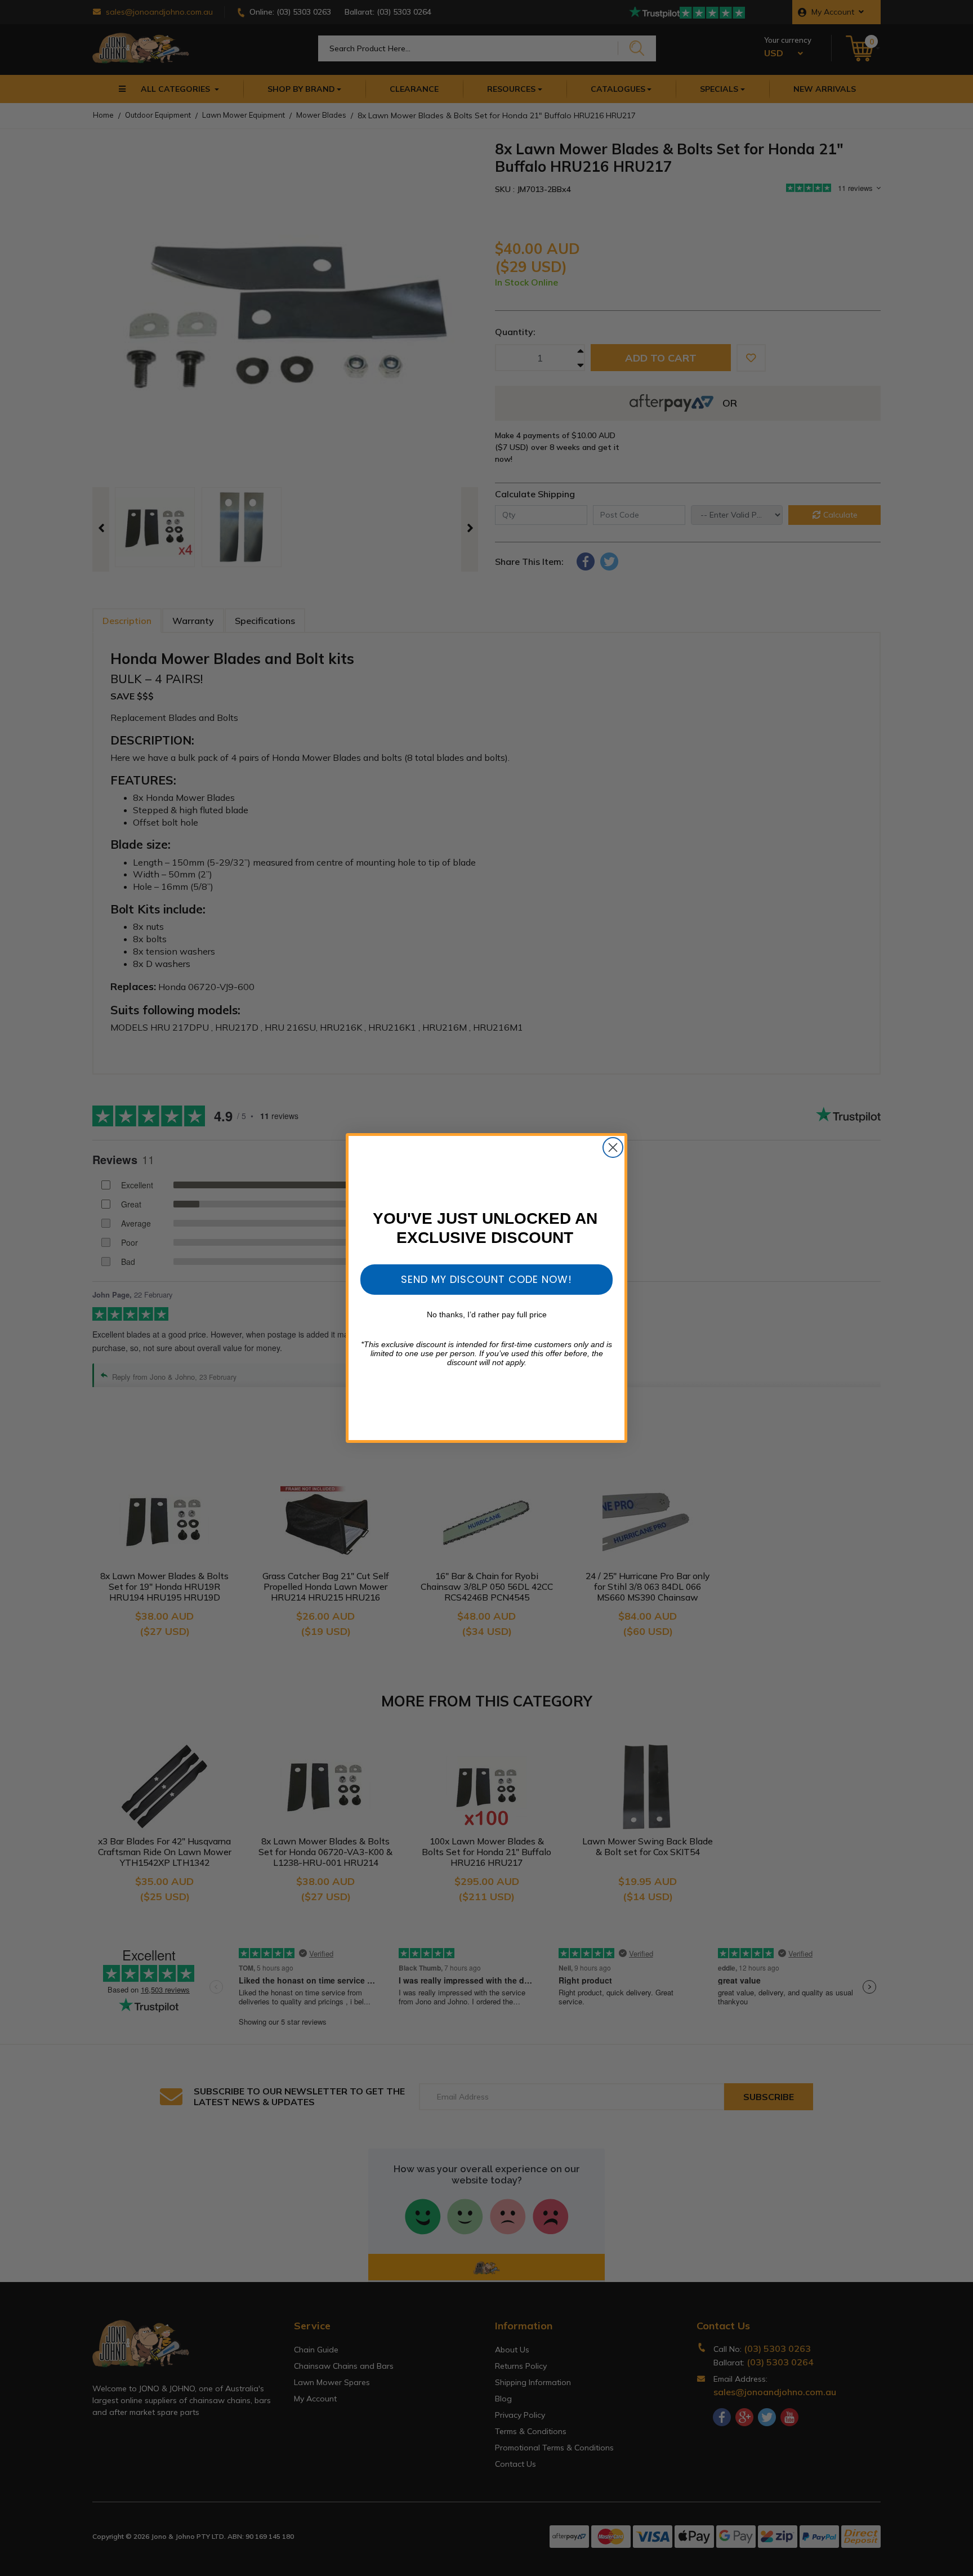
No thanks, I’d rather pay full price (487, 1314)
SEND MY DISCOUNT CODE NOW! (486, 1279)
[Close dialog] (613, 1147)
